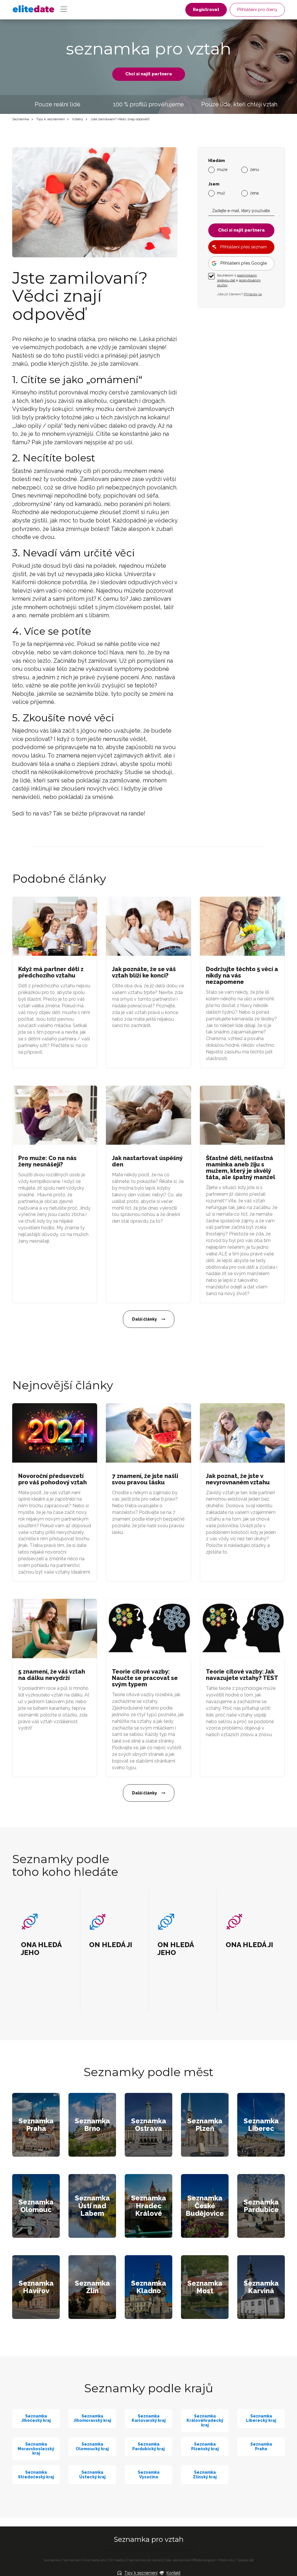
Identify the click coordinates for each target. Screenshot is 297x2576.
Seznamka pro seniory (146, 2560)
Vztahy (78, 119)
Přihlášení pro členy (257, 10)
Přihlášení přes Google (244, 263)
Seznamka (21, 119)
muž (221, 193)
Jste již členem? (239, 294)
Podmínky (227, 2560)
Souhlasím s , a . (239, 280)
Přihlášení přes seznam (243, 247)
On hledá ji (118, 2560)
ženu (255, 170)
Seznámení (72, 2560)
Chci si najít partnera (149, 74)
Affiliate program (204, 2560)
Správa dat (246, 2560)
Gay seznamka (177, 2560)
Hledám (217, 161)
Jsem (214, 184)
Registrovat (206, 10)
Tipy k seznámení (50, 119)
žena (254, 193)
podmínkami (247, 275)
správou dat (226, 280)
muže (222, 170)
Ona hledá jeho (95, 2560)
